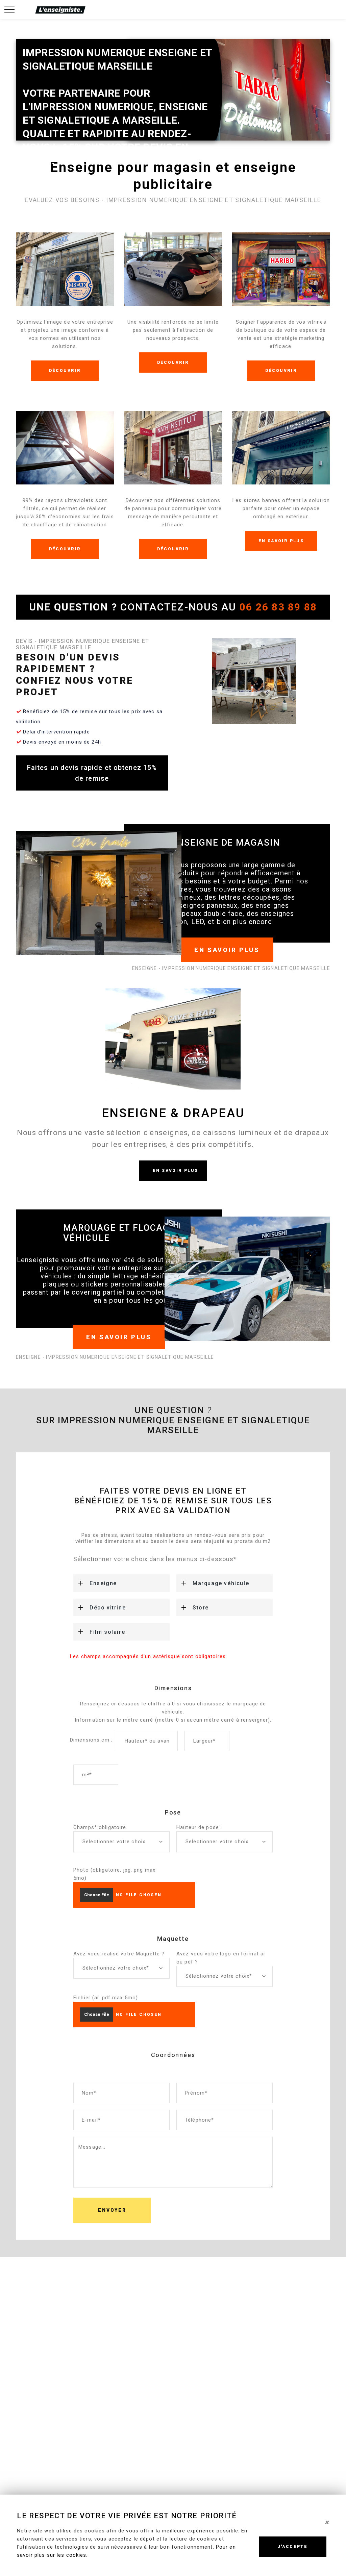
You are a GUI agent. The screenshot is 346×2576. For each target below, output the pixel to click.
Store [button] (201, 1608)
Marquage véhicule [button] (221, 1583)
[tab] (121, 1583)
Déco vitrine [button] (108, 1608)
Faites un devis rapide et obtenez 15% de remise (92, 773)
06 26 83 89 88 (278, 607)
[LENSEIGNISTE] (60, 9)
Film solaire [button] (107, 1632)
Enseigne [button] (103, 1583)
